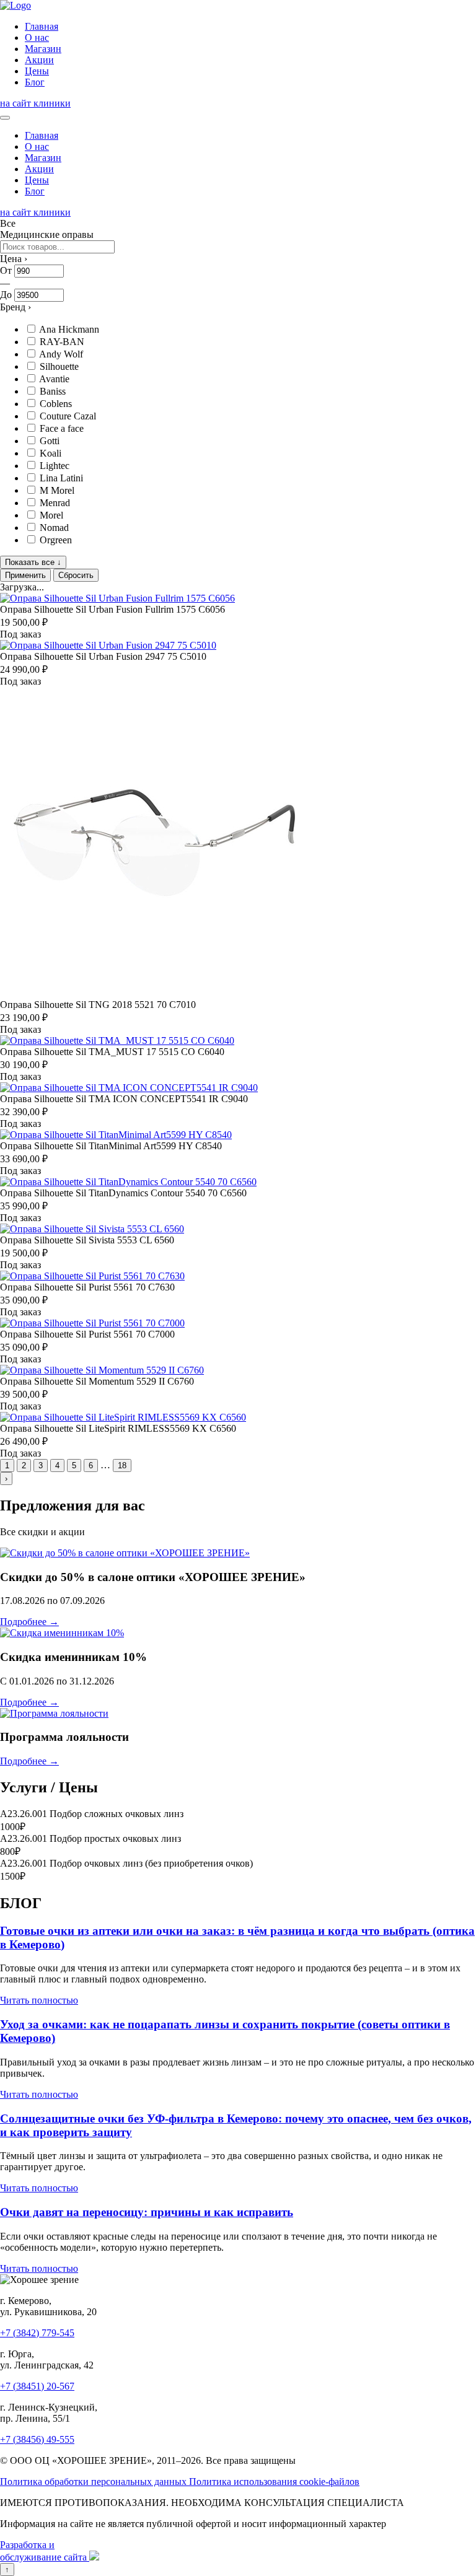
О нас (37, 37)
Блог (35, 82)
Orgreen (56, 540)
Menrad (55, 503)
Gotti (50, 441)
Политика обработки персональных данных (95, 2482)
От (6, 270)
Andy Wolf (61, 354)
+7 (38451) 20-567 (37, 2386)
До (6, 295)
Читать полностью (39, 2000)
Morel (51, 515)
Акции (39, 60)
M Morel (57, 490)
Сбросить (76, 575)
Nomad (54, 528)
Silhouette (59, 366)
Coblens (56, 404)
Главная (42, 26)
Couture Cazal (68, 416)
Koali (51, 453)
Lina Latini (61, 478)
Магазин (43, 49)
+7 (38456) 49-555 (37, 2439)
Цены (37, 71)
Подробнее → (29, 1622)
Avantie (54, 379)
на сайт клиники (35, 103)
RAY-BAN (62, 342)
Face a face (62, 428)
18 (122, 1465)
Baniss (53, 391)
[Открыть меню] (5, 118)
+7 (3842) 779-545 (37, 2333)
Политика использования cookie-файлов (274, 2482)
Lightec (55, 466)
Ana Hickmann (69, 329)
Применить (25, 575)
